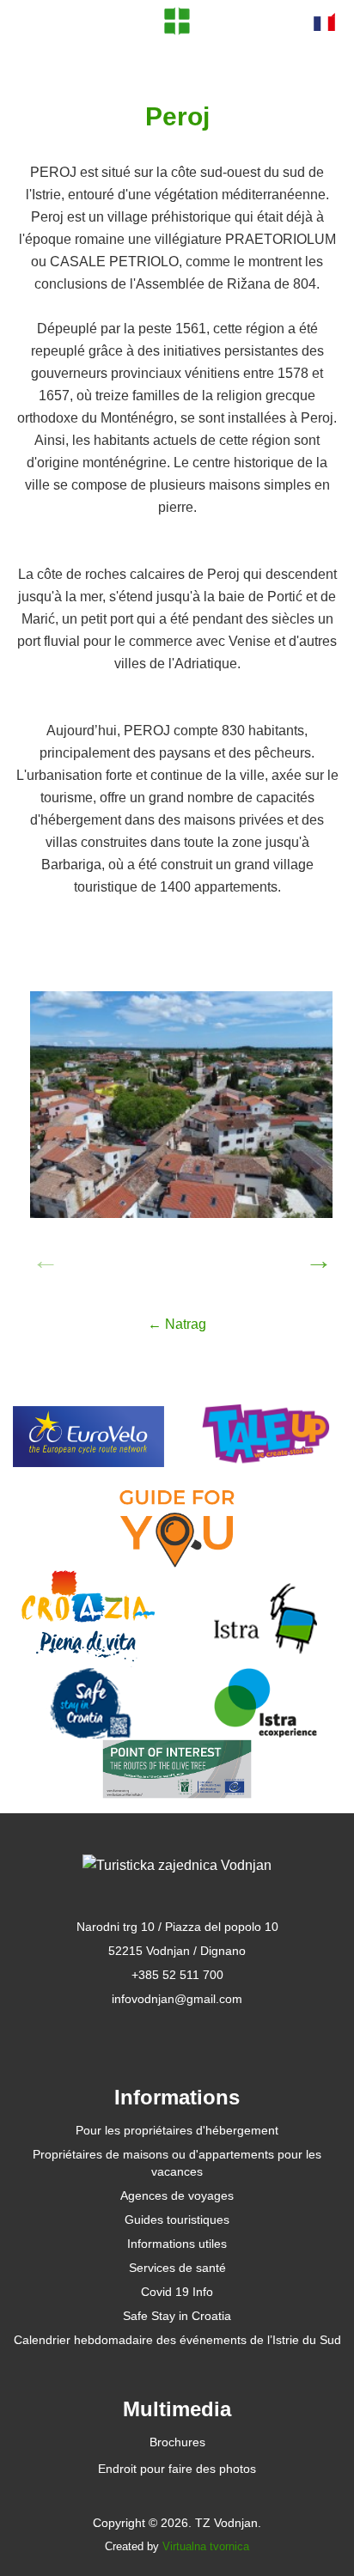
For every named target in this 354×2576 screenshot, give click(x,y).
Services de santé (177, 2268)
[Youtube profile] (177, 2032)
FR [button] (324, 21)
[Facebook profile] (140, 2032)
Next (314, 1255)
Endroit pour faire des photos (177, 2469)
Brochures (177, 2442)
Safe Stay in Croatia (177, 2316)
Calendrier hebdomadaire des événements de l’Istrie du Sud (177, 2340)
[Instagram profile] (214, 2032)
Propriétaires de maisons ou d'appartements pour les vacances (177, 2163)
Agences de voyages (177, 2195)
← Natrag (177, 1324)
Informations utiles (177, 2244)
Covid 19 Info (177, 2292)
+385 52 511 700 (177, 1975)
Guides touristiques (177, 2220)
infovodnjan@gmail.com (177, 1999)
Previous (40, 1255)
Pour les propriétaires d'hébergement (177, 2130)
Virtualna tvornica (206, 2546)
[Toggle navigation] (35, 21)
